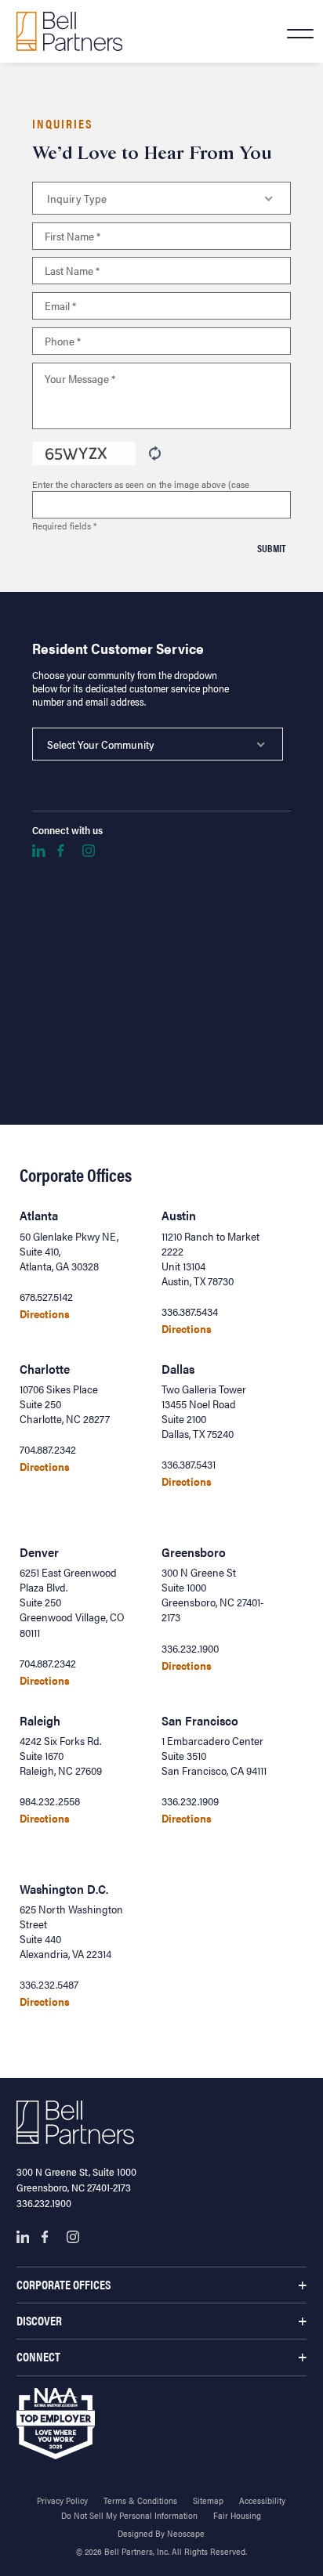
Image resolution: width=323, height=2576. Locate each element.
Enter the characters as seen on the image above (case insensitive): (141, 484)
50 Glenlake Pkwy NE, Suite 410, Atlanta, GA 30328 (69, 1251)
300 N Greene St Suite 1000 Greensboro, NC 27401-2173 (213, 1595)
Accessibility (262, 2500)
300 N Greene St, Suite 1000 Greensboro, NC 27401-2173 (76, 2179)
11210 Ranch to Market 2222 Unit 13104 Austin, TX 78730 (210, 1259)
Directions (45, 1314)
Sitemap (208, 2500)
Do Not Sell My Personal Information (129, 2515)
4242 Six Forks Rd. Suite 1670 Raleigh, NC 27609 (61, 1756)
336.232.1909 (190, 1801)
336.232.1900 (190, 1648)
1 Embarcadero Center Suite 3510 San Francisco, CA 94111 (214, 1756)
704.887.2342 (48, 1449)
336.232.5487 (49, 1984)
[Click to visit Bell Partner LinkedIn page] (38, 851)
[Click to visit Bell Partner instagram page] (89, 851)
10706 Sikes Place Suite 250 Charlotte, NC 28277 (65, 1404)
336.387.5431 (189, 1464)
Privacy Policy (62, 2500)
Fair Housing (237, 2515)
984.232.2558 (50, 1801)
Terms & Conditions (140, 2500)
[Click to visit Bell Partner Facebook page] (64, 851)
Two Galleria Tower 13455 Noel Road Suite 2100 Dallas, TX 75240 (204, 1411)
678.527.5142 (46, 1297)
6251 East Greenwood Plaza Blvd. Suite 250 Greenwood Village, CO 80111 (72, 1602)
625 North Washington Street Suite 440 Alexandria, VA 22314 (71, 1931)
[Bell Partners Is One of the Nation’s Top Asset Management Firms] (69, 31)
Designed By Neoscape (161, 2533)
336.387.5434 (190, 1311)
